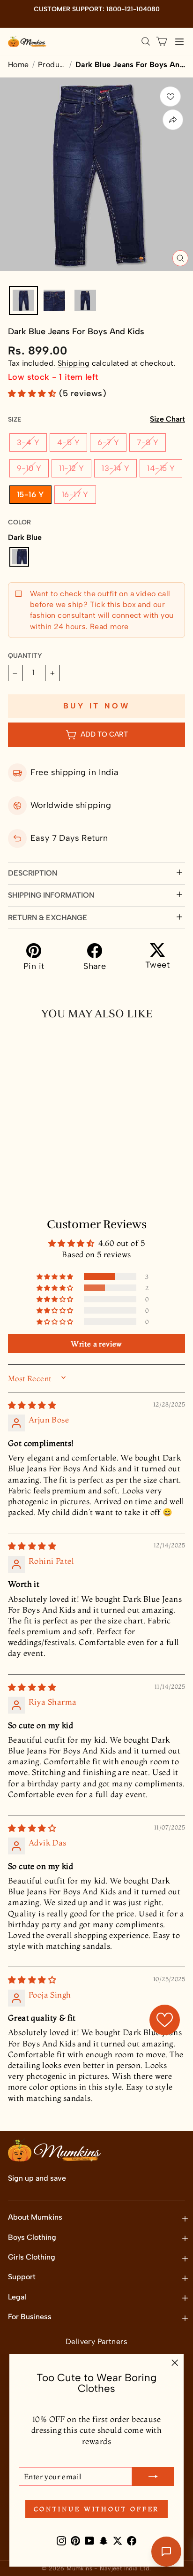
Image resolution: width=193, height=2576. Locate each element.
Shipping (74, 363)
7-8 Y (148, 442)
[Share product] (173, 120)
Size (96, 419)
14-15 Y (161, 468)
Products (52, 65)
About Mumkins (35, 2217)
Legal (17, 2297)
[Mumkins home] (27, 41)
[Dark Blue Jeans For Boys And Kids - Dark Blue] (15, 1165)
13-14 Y (115, 468)
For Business (30, 2317)
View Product (51, 1186)
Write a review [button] (96, 1344)
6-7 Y (108, 442)
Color (19, 522)
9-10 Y (29, 468)
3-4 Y (28, 442)
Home (19, 65)
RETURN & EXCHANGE (48, 918)
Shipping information (51, 895)
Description (33, 873)
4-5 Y (68, 442)
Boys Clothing (32, 2237)
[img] (32, 1405)
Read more (108, 627)
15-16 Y (30, 494)
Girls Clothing (32, 2257)
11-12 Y (71, 468)
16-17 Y (75, 494)
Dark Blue (19, 557)
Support (22, 2277)
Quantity (25, 656)
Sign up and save (37, 2178)
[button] (33, 393)
